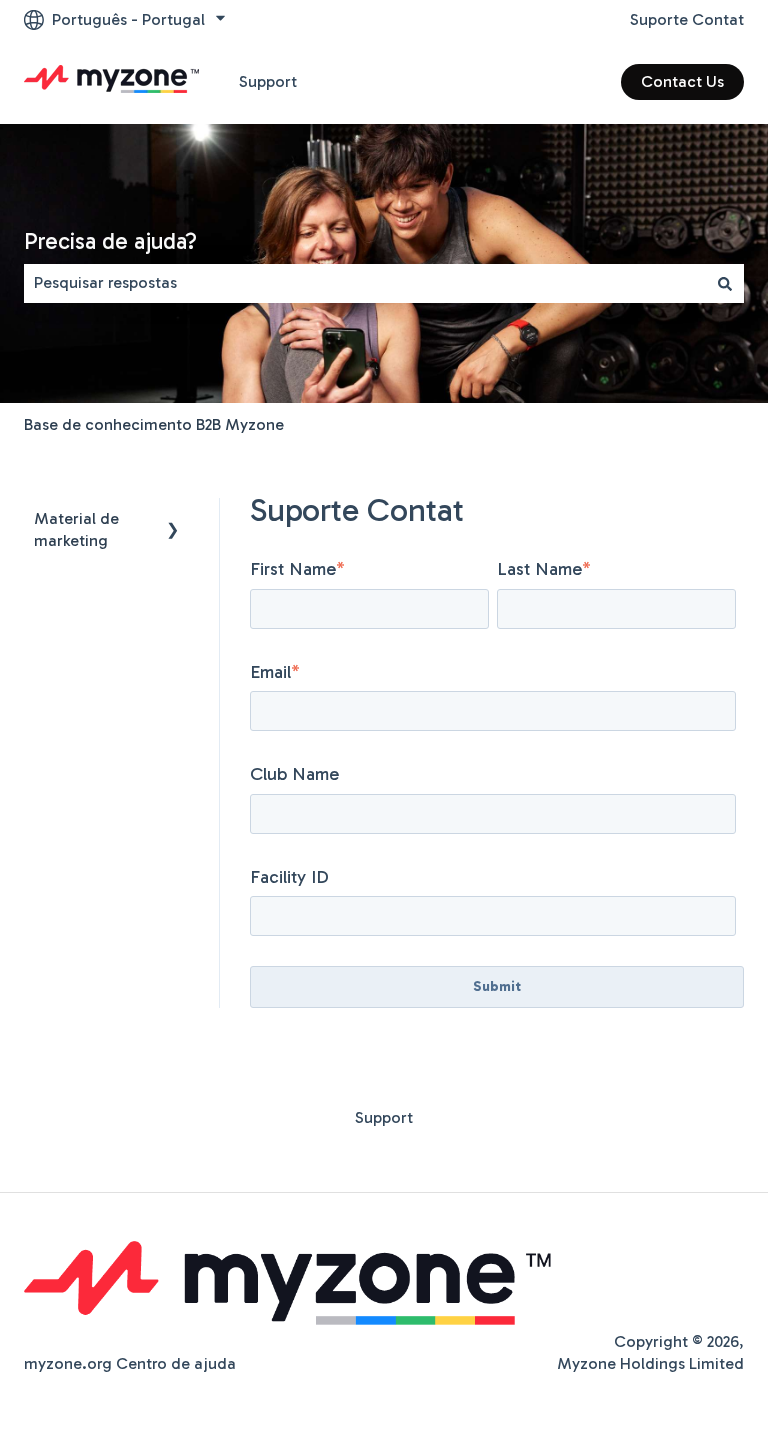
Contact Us (682, 81)
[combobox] (365, 283)
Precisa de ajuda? (110, 241)
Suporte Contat (687, 19)
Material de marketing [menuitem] (76, 529)
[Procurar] (725, 283)
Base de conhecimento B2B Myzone (154, 424)
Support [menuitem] (384, 1117)
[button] (173, 520)
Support (268, 81)
